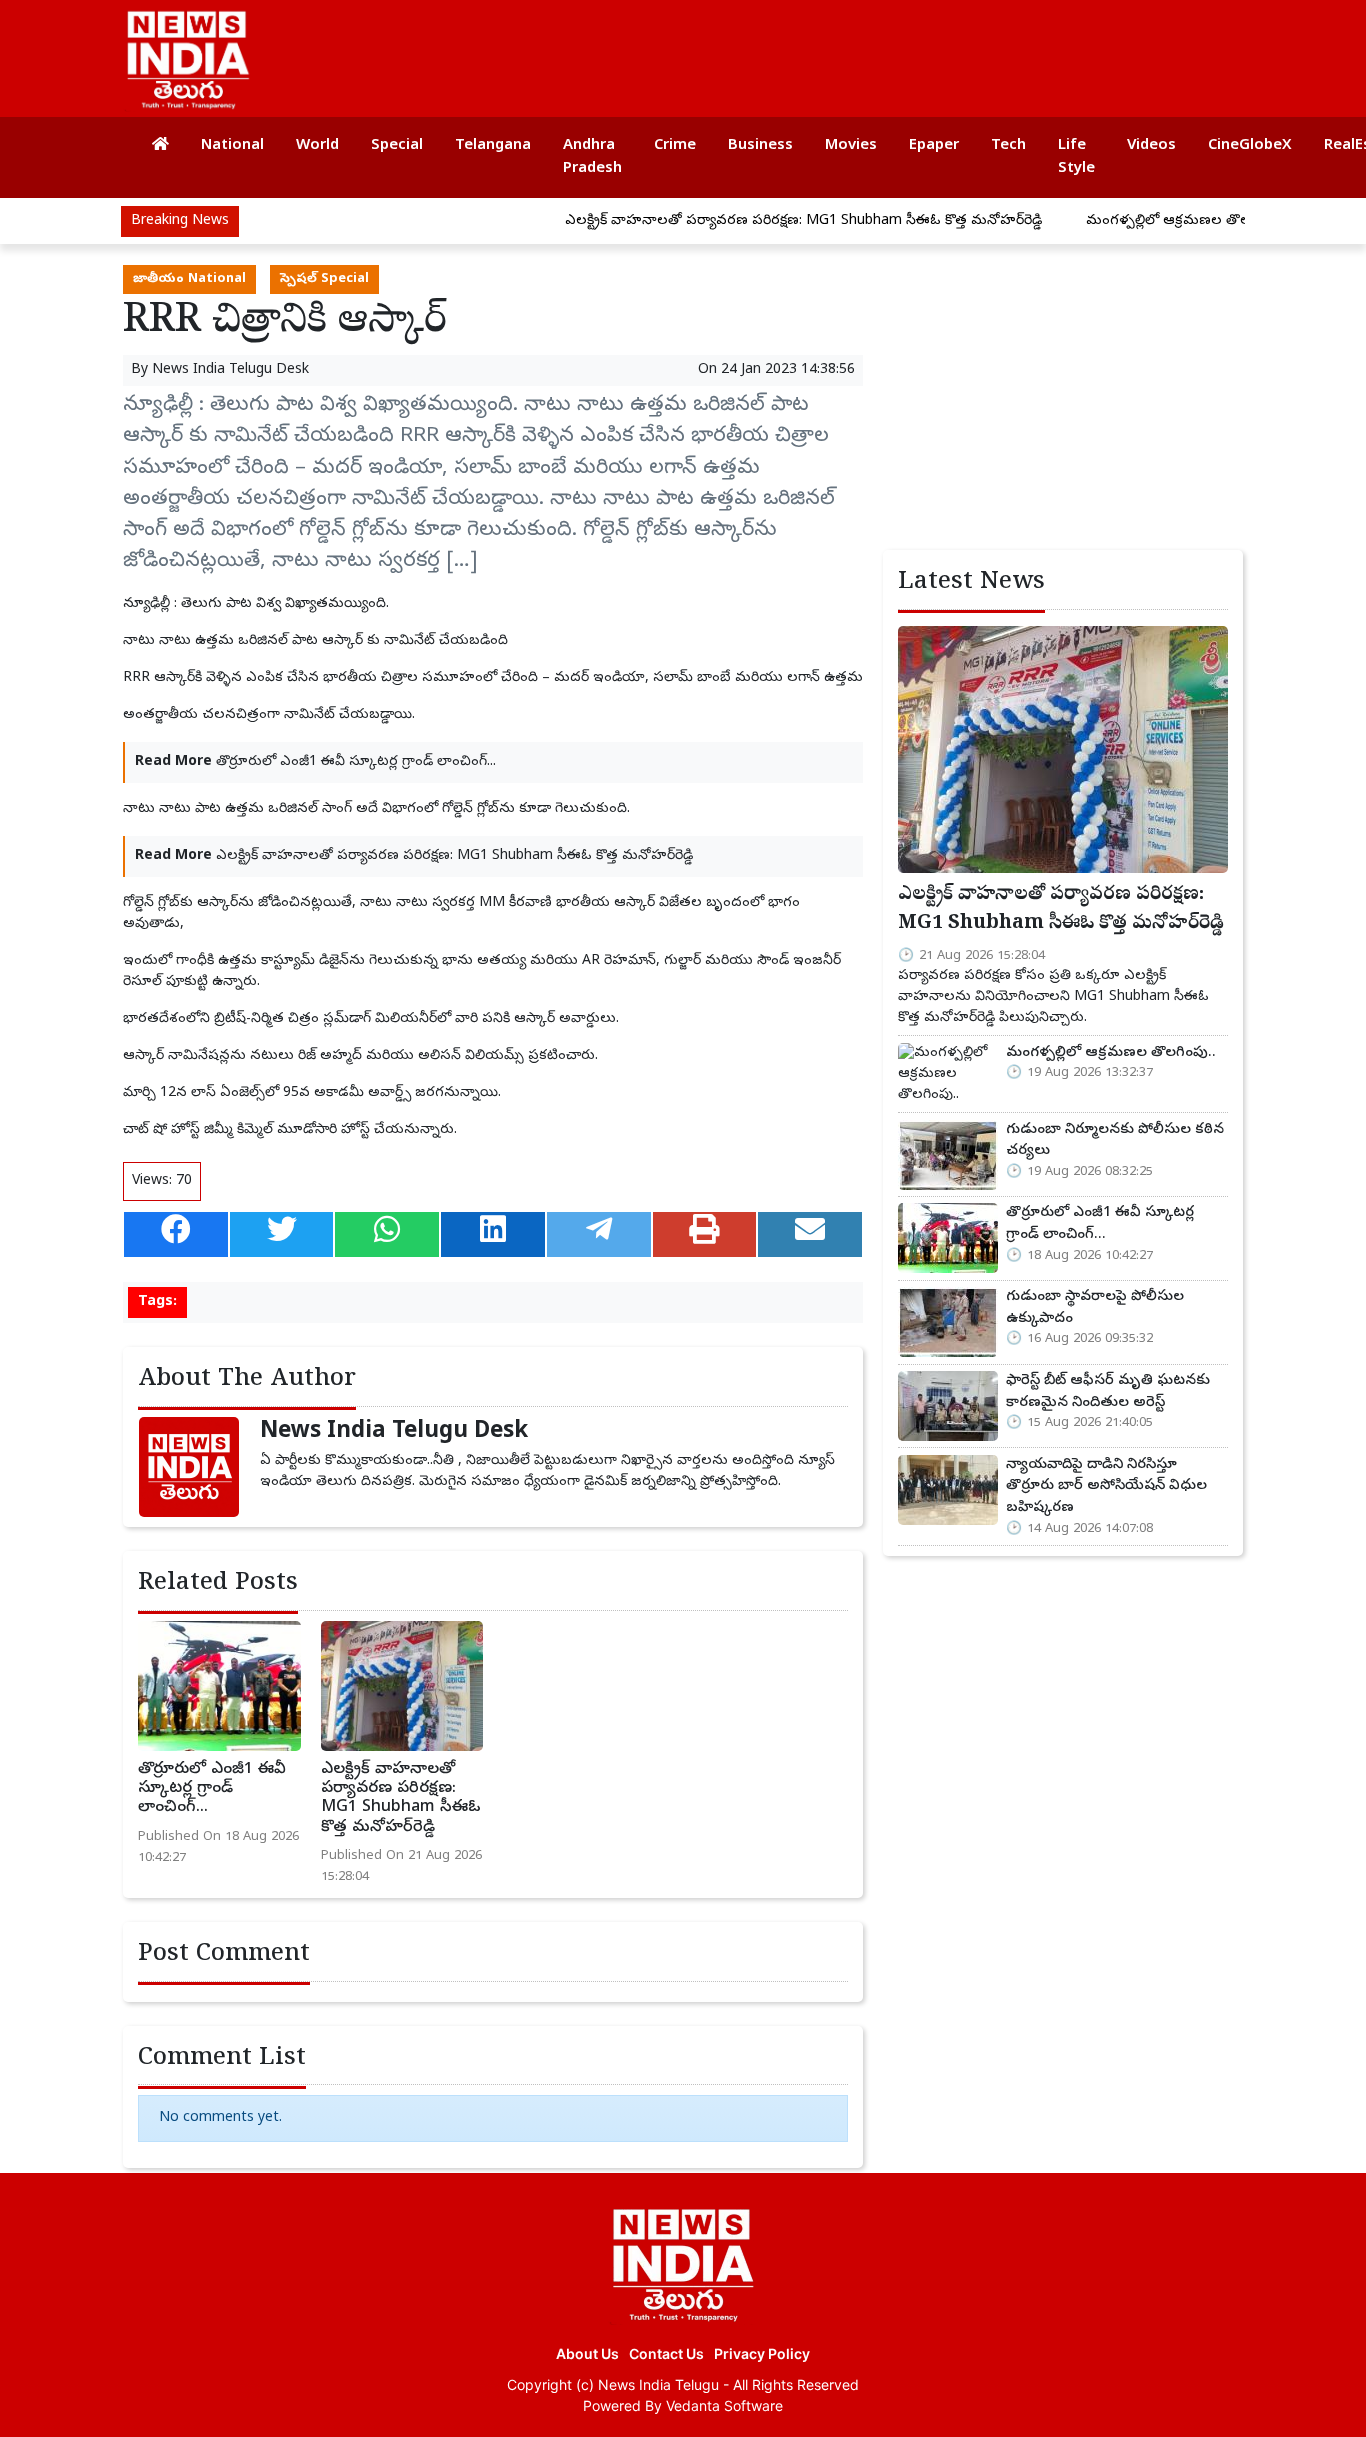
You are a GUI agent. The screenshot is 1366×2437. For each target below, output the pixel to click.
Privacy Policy (762, 2353)
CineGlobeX (1250, 146)
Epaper (934, 146)
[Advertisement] (867, 50)
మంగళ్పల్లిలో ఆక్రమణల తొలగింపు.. (1132, 221)
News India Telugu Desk (230, 370)
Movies (851, 146)
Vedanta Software (724, 2405)
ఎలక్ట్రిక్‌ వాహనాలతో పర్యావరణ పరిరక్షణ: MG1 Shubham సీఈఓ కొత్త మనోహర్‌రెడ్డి (749, 221)
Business (760, 146)
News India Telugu (658, 2384)
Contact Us (666, 2353)
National (232, 146)
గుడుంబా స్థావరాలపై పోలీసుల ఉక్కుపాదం (1095, 1308)
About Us (587, 2353)
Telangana (493, 146)
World (317, 146)
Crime (675, 146)
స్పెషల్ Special (324, 279)
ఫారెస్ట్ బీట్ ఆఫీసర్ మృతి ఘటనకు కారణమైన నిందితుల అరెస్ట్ (1108, 1392)
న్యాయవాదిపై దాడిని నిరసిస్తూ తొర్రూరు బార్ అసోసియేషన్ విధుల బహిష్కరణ (1106, 1486)
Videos (1151, 146)
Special (397, 146)
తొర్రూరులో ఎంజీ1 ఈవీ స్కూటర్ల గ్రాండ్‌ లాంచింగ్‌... (356, 762)
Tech (1008, 146)
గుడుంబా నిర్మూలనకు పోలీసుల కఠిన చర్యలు (1115, 1141)
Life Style (1076, 157)
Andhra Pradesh (592, 157)
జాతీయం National (189, 279)
